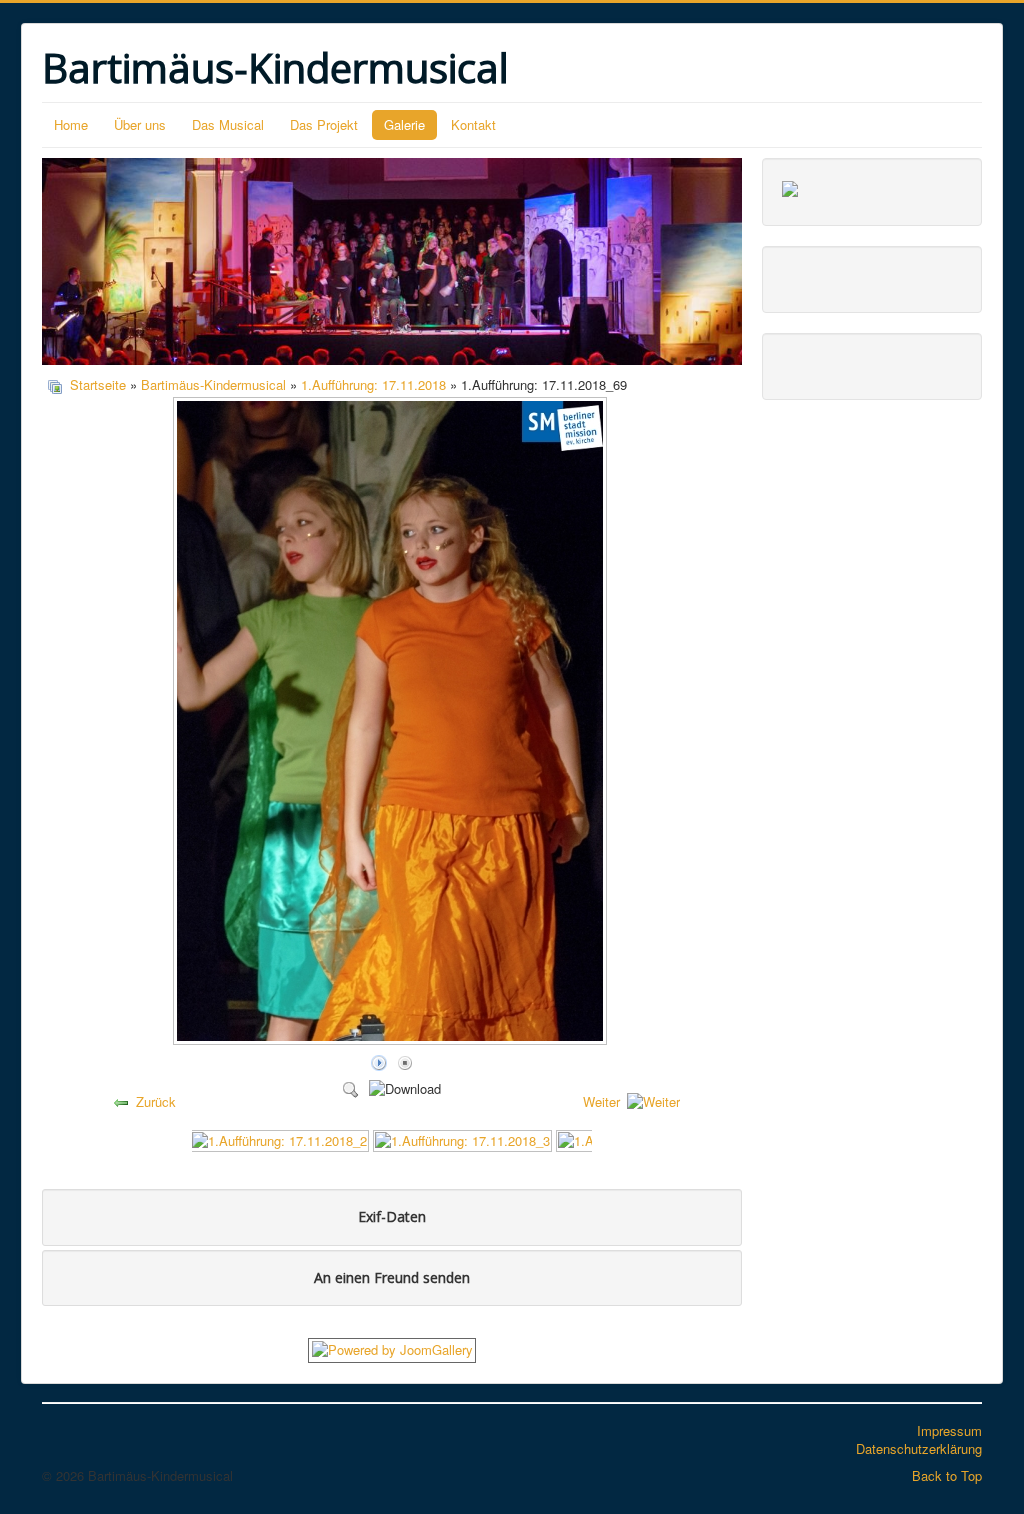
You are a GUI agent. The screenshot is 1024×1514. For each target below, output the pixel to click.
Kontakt (473, 124)
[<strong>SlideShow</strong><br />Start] (379, 1061)
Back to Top (947, 1475)
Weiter (601, 1101)
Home (71, 124)
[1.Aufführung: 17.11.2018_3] (462, 1138)
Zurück (156, 1101)
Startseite (98, 384)
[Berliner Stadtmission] (790, 186)
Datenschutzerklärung (919, 1448)
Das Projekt (324, 124)
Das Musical (228, 124)
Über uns (140, 124)
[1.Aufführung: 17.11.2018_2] (279, 1138)
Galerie (404, 124)
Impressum (949, 1430)
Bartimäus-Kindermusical (213, 384)
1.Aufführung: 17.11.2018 (373, 384)
